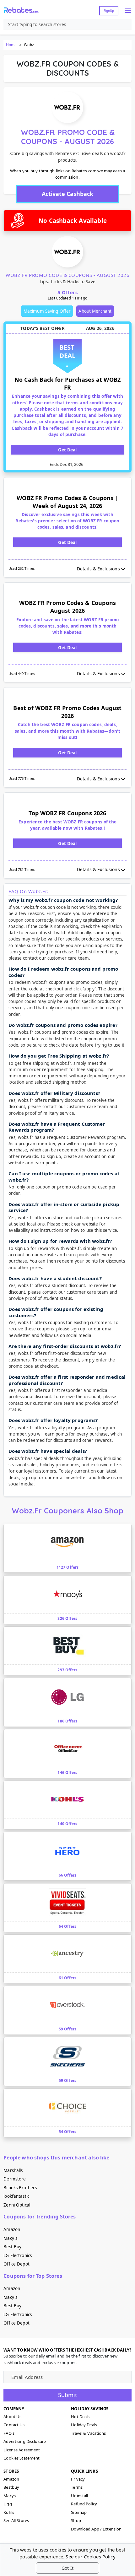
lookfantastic (16, 2196)
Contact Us (14, 2425)
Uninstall (79, 2496)
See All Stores (16, 2520)
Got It (67, 2568)
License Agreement (22, 2450)
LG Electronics (18, 2255)
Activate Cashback (67, 194)
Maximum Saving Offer (47, 311)
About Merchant (95, 311)
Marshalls (13, 2170)
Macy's (10, 2238)
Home (11, 45)
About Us (12, 2417)
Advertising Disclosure (25, 2441)
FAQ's (9, 2433)
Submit (68, 2395)
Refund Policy (84, 2504)
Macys (10, 2496)
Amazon (12, 2229)
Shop (76, 2520)
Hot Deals (80, 2417)
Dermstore (15, 2179)
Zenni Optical (17, 2205)
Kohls (9, 2512)
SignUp (109, 11)
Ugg (8, 2504)
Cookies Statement (22, 2458)
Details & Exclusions (98, 569)
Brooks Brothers (20, 2188)
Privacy (78, 2479)
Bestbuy (11, 2487)
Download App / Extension (96, 2529)
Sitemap (79, 2512)
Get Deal (67, 450)
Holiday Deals (84, 2425)
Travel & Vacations (88, 2433)
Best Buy (12, 2247)
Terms (77, 2487)
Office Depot (16, 2264)
